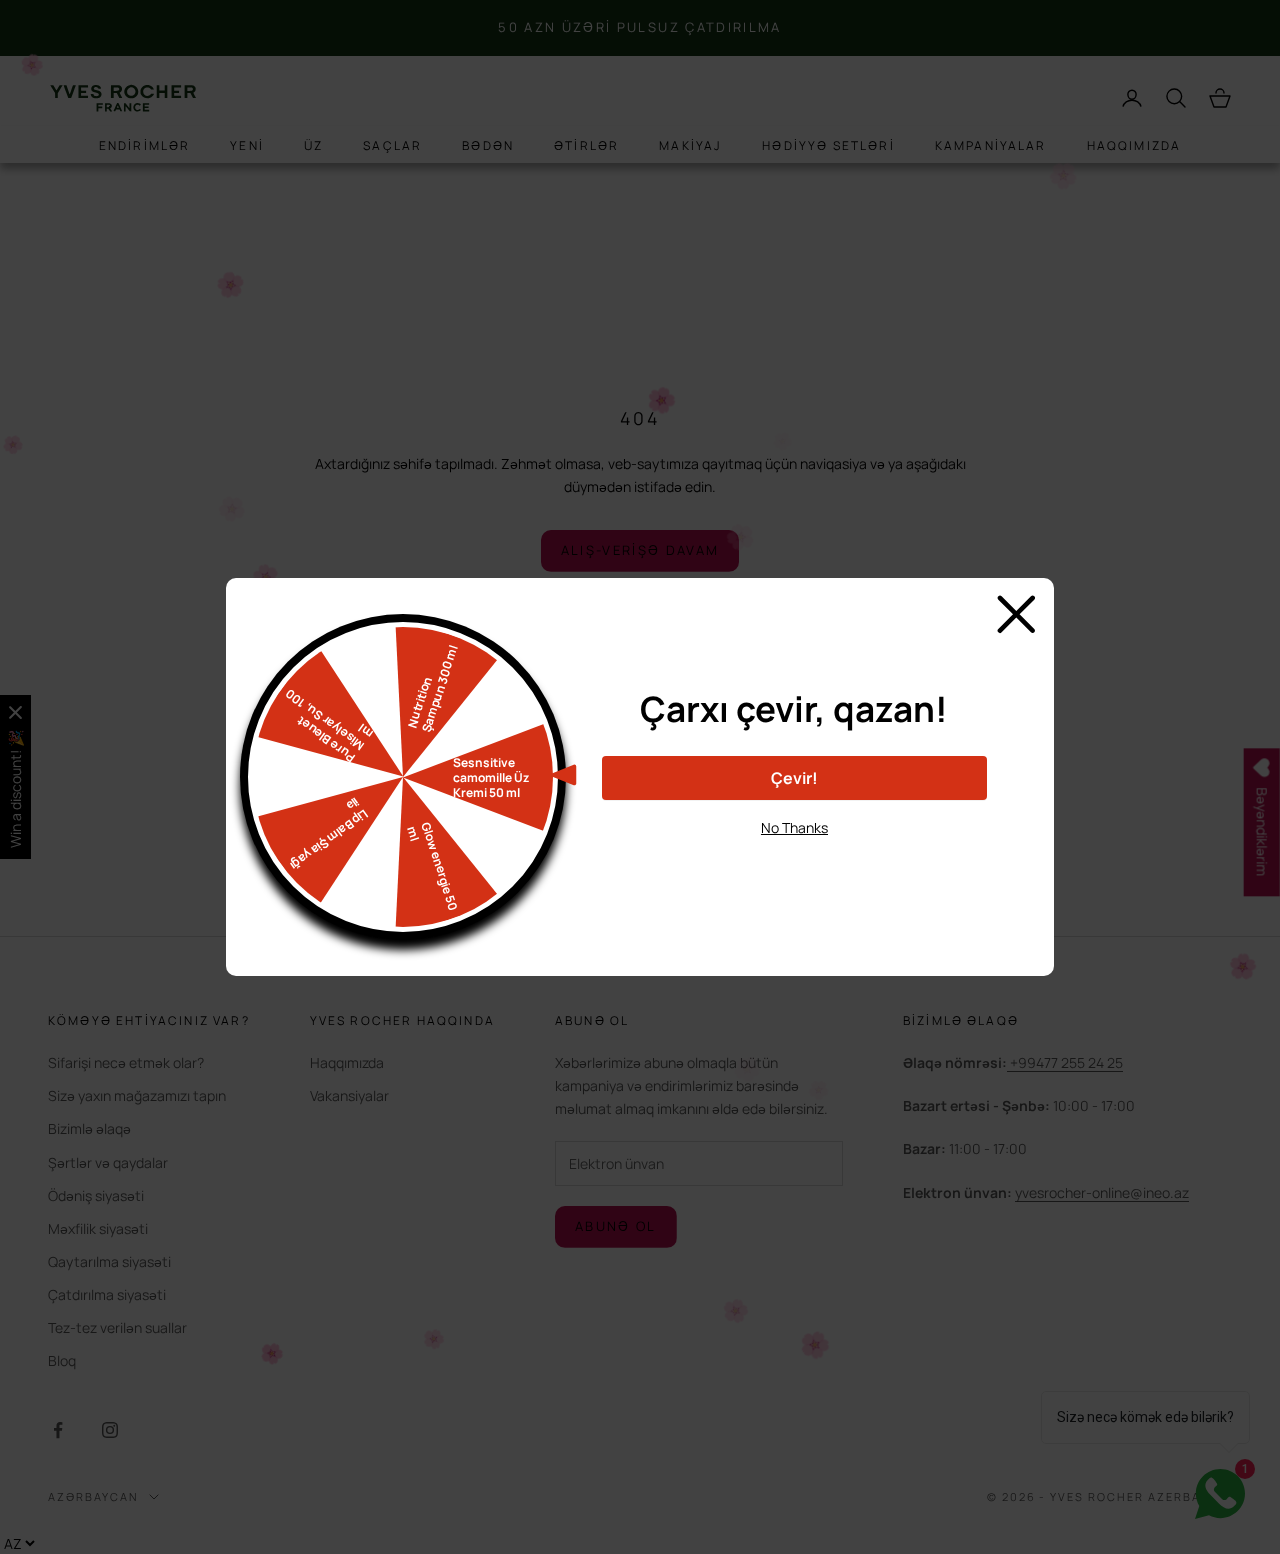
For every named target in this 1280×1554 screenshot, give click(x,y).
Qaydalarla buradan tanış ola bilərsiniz (794, 863)
